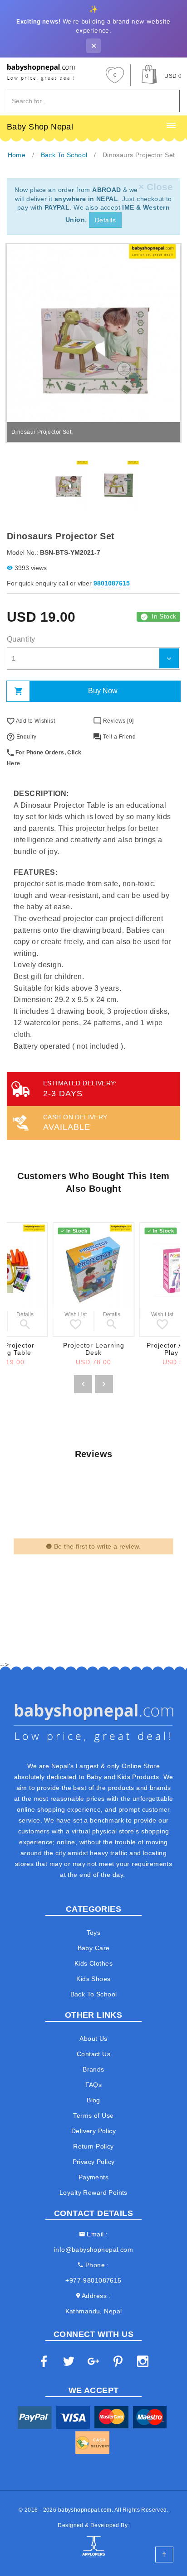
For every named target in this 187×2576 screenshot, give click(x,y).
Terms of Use (93, 2115)
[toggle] (171, 126)
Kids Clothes (93, 1963)
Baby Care (94, 1948)
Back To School (94, 1994)
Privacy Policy (94, 2162)
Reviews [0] (117, 721)
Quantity (21, 639)
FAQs (94, 2085)
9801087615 (112, 583)
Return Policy (93, 2146)
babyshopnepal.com (85, 2510)
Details (105, 220)
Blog (93, 2100)
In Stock (164, 616)
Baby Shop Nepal (40, 127)
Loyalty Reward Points (93, 2192)
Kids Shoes (93, 1979)
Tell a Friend (118, 737)
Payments (93, 2177)
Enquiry (25, 737)
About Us (93, 2039)
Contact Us (93, 2054)
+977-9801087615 (93, 2280)
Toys (94, 1933)
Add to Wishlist (35, 721)
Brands (93, 2069)
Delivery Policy (93, 2131)
